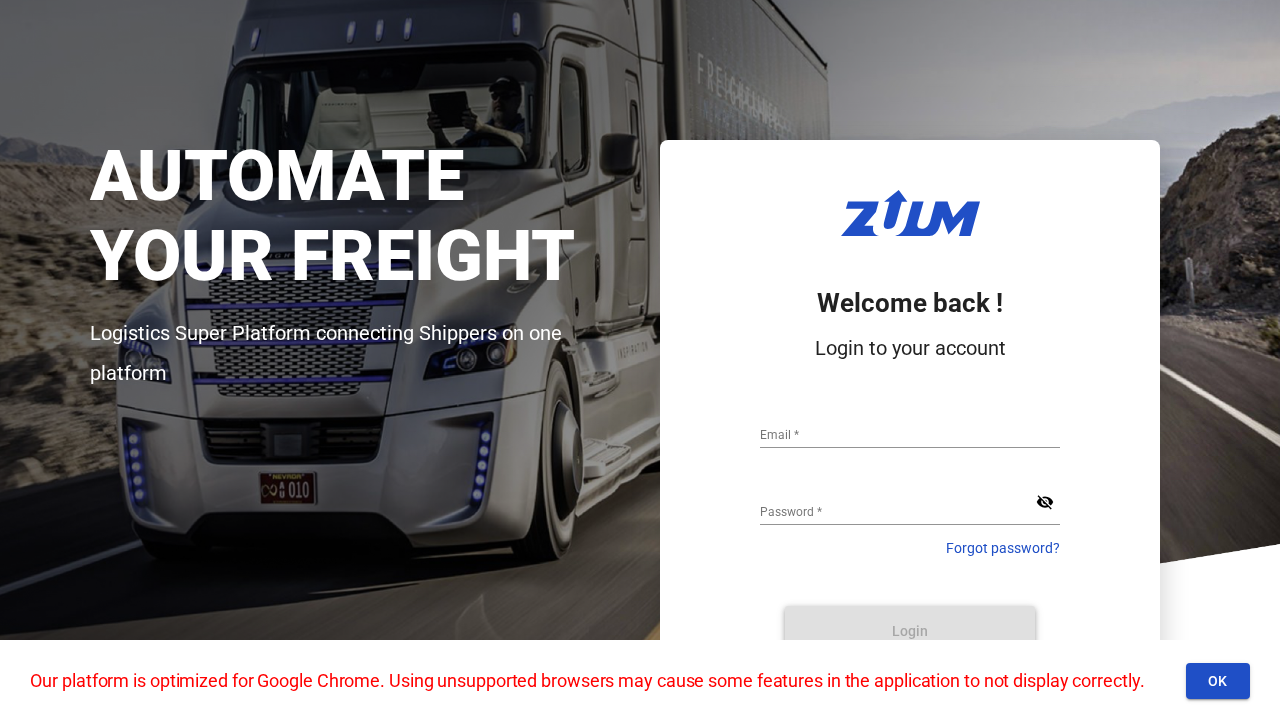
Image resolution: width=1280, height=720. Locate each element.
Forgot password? (1003, 548)
